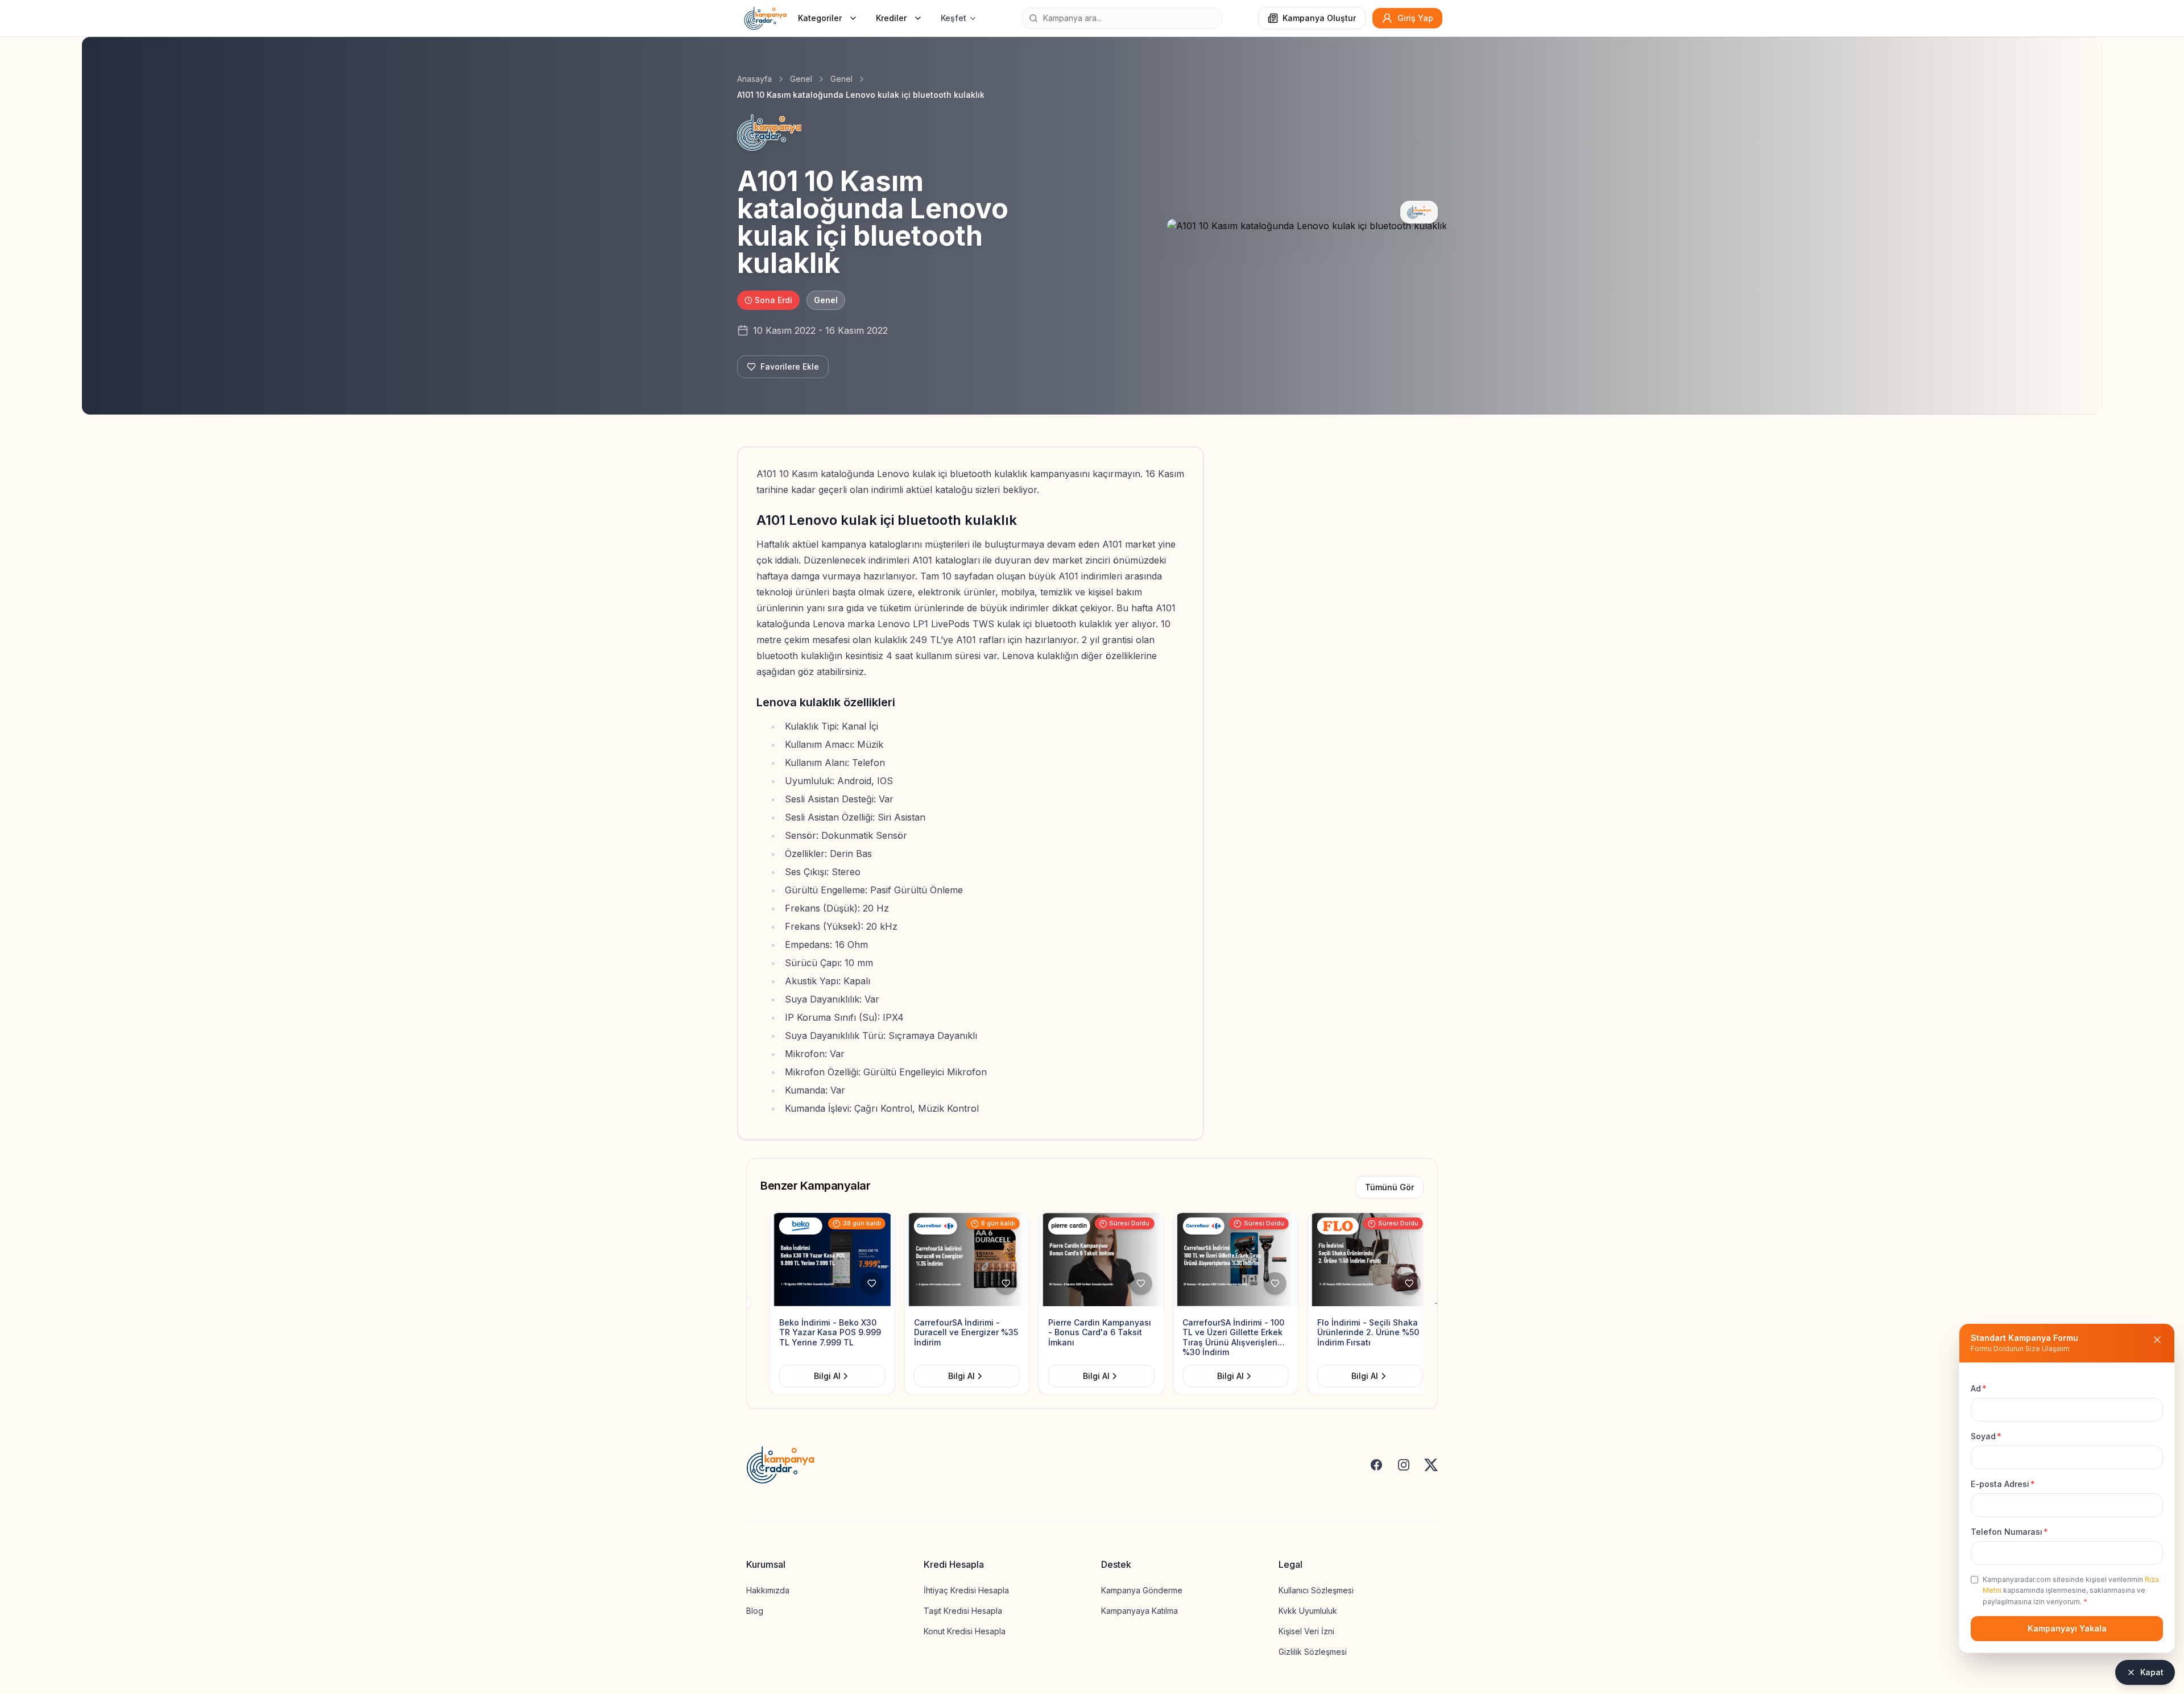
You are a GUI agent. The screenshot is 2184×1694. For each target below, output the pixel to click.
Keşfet (954, 18)
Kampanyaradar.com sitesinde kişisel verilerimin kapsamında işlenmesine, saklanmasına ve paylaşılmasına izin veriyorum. (2071, 1591)
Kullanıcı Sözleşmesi (1316, 1590)
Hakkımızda (768, 1590)
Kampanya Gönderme (1142, 1590)
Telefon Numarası (2009, 1532)
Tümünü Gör (1389, 1187)
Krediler (891, 18)
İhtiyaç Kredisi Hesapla (966, 1590)
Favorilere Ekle (790, 366)
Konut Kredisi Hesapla (965, 1631)
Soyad (1986, 1436)
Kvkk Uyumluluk (1308, 1611)
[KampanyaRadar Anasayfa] (765, 18)
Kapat (2152, 1672)
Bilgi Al (818, 1376)
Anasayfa (754, 79)
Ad (1979, 1388)
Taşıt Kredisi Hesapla (963, 1611)
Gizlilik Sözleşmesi (1313, 1652)
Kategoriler (820, 18)
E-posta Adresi (2003, 1484)
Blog (755, 1611)
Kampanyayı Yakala (2067, 1628)
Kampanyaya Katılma (1139, 1611)
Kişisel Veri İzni (1306, 1631)
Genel (801, 79)
